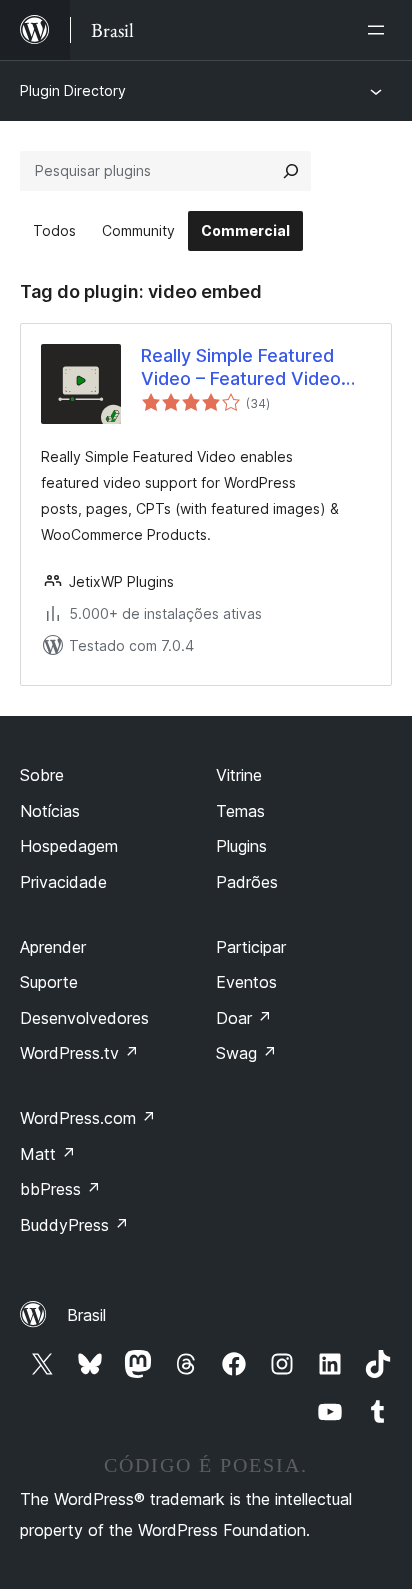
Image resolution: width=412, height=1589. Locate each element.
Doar (244, 1018)
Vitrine (239, 775)
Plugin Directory (73, 90)
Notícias (50, 811)
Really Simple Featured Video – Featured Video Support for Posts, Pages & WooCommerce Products (249, 368)
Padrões (247, 882)
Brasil (86, 1315)
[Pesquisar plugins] (291, 171)
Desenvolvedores (84, 1018)
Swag (246, 1053)
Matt (48, 1154)
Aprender (53, 947)
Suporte (49, 982)
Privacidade (63, 882)
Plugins (241, 846)
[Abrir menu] (380, 30)
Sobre (42, 775)
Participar (251, 947)
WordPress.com (88, 1118)
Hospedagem (69, 846)
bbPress (60, 1189)
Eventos (246, 982)
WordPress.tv (79, 1053)
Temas (240, 811)
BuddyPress (74, 1225)
